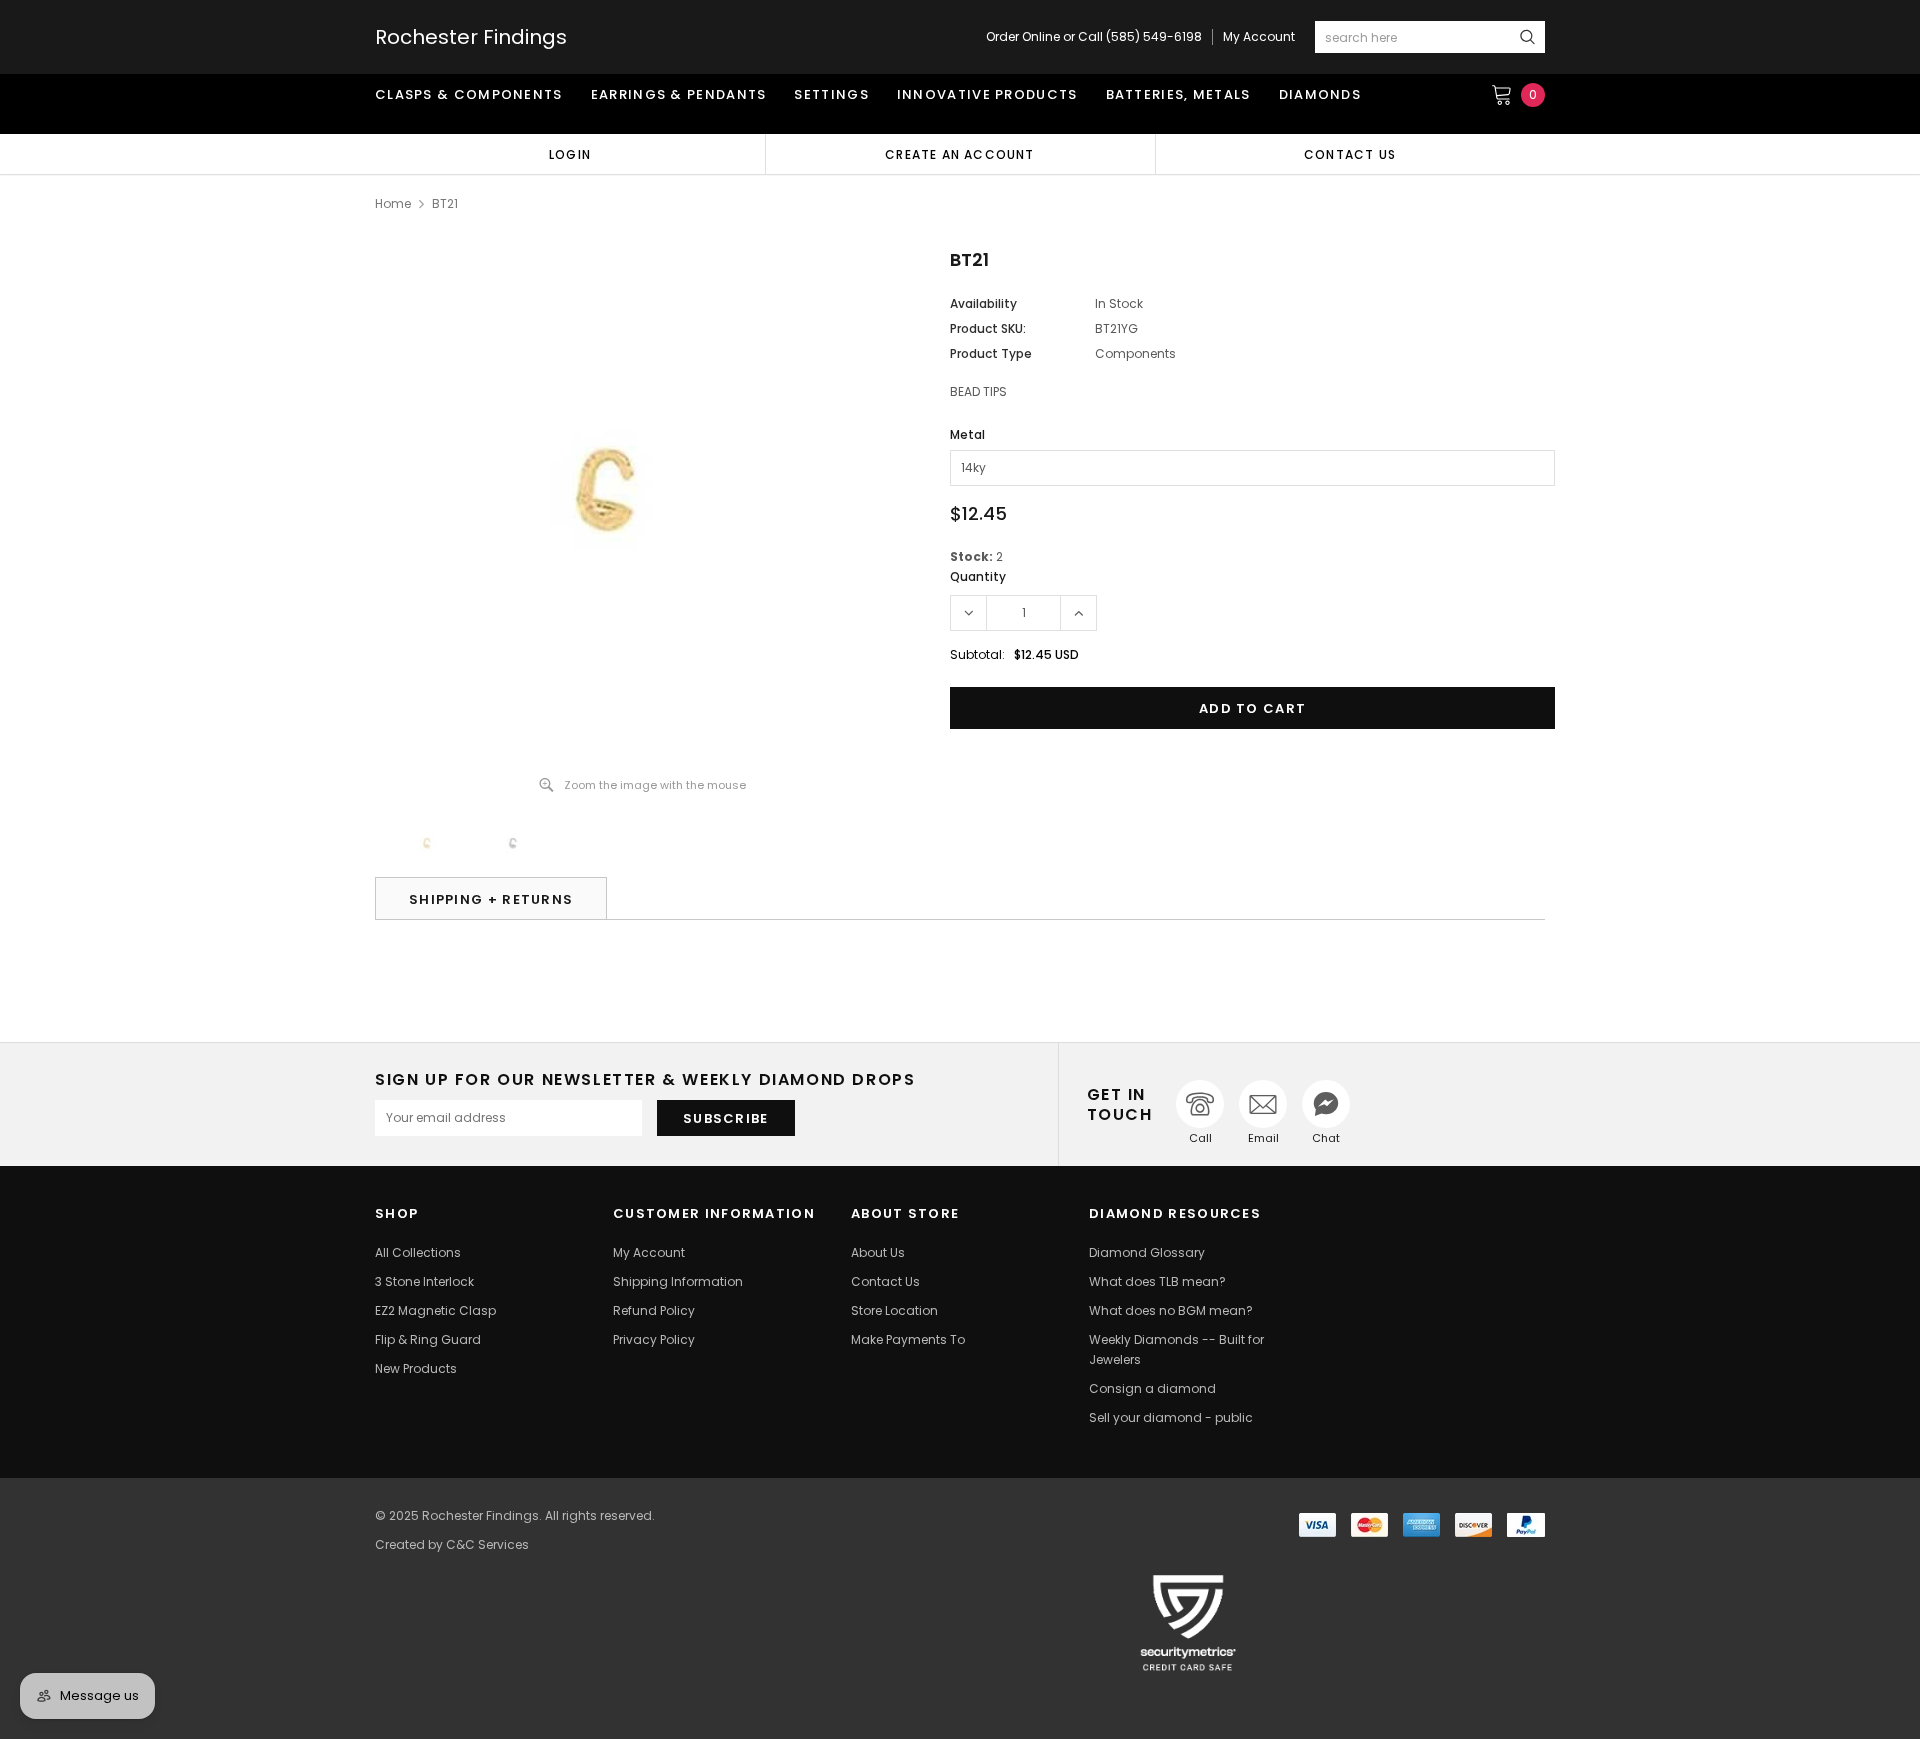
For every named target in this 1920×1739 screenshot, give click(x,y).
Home (393, 203)
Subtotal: (977, 654)
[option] (570, 154)
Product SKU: (988, 328)
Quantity (978, 576)
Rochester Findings (471, 37)
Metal (967, 434)
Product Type (991, 353)
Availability (983, 303)
